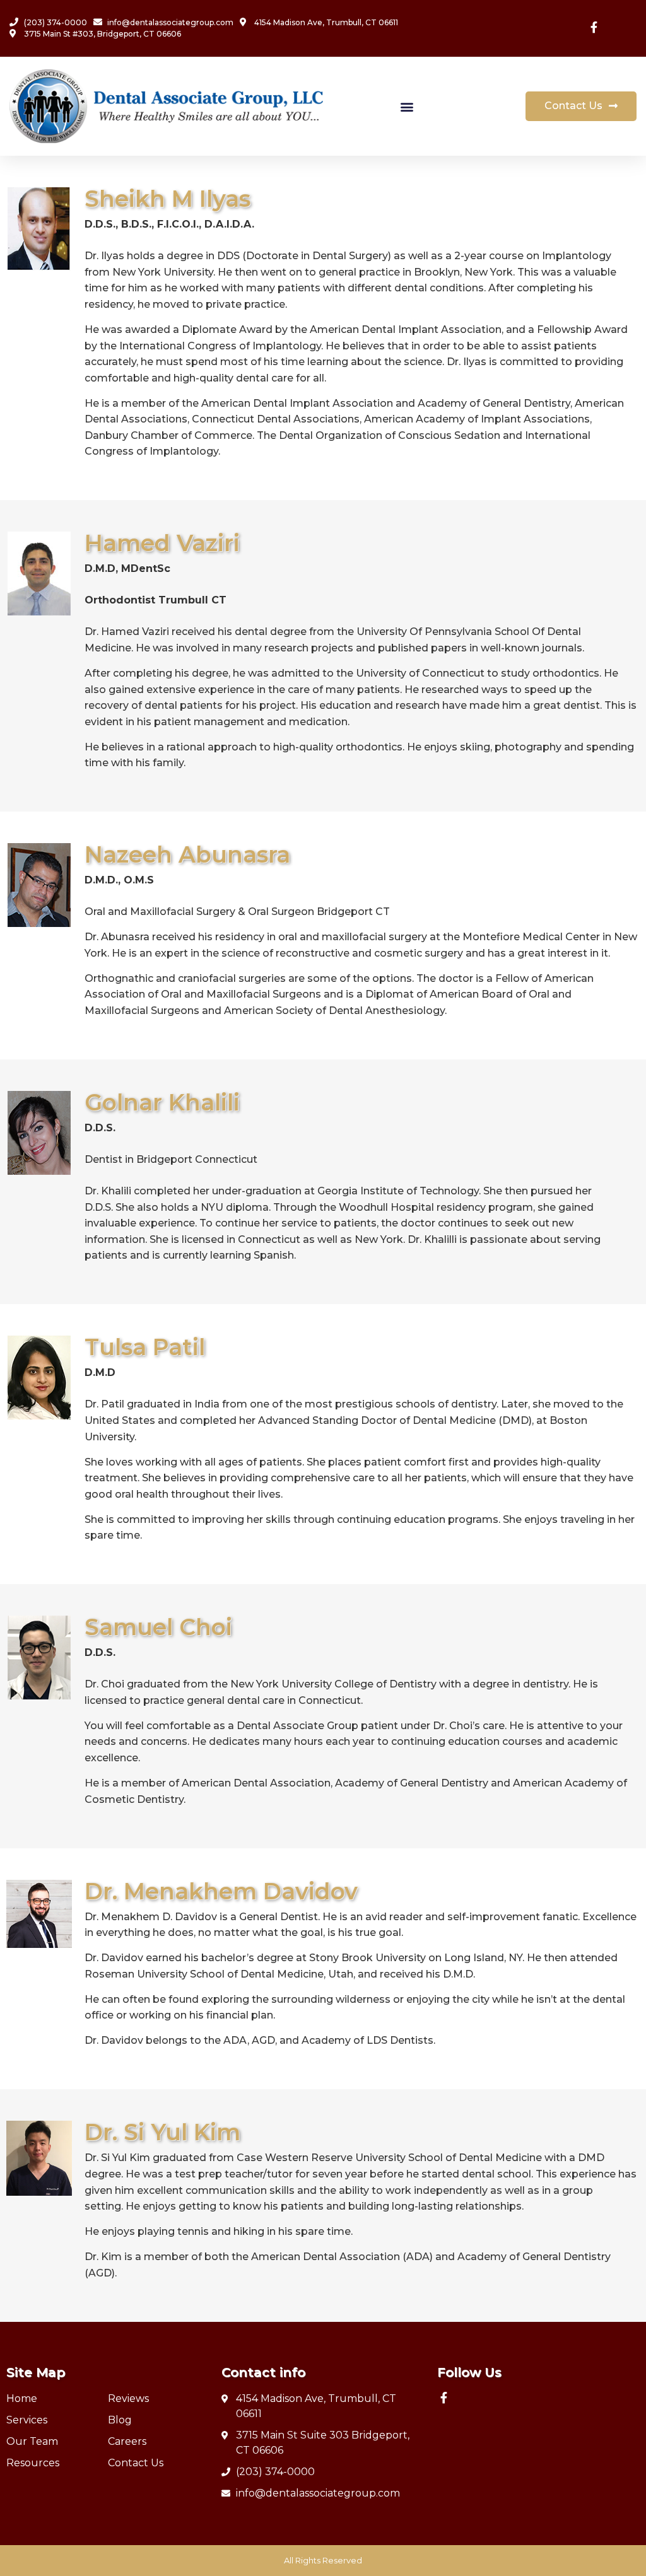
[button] (407, 106)
